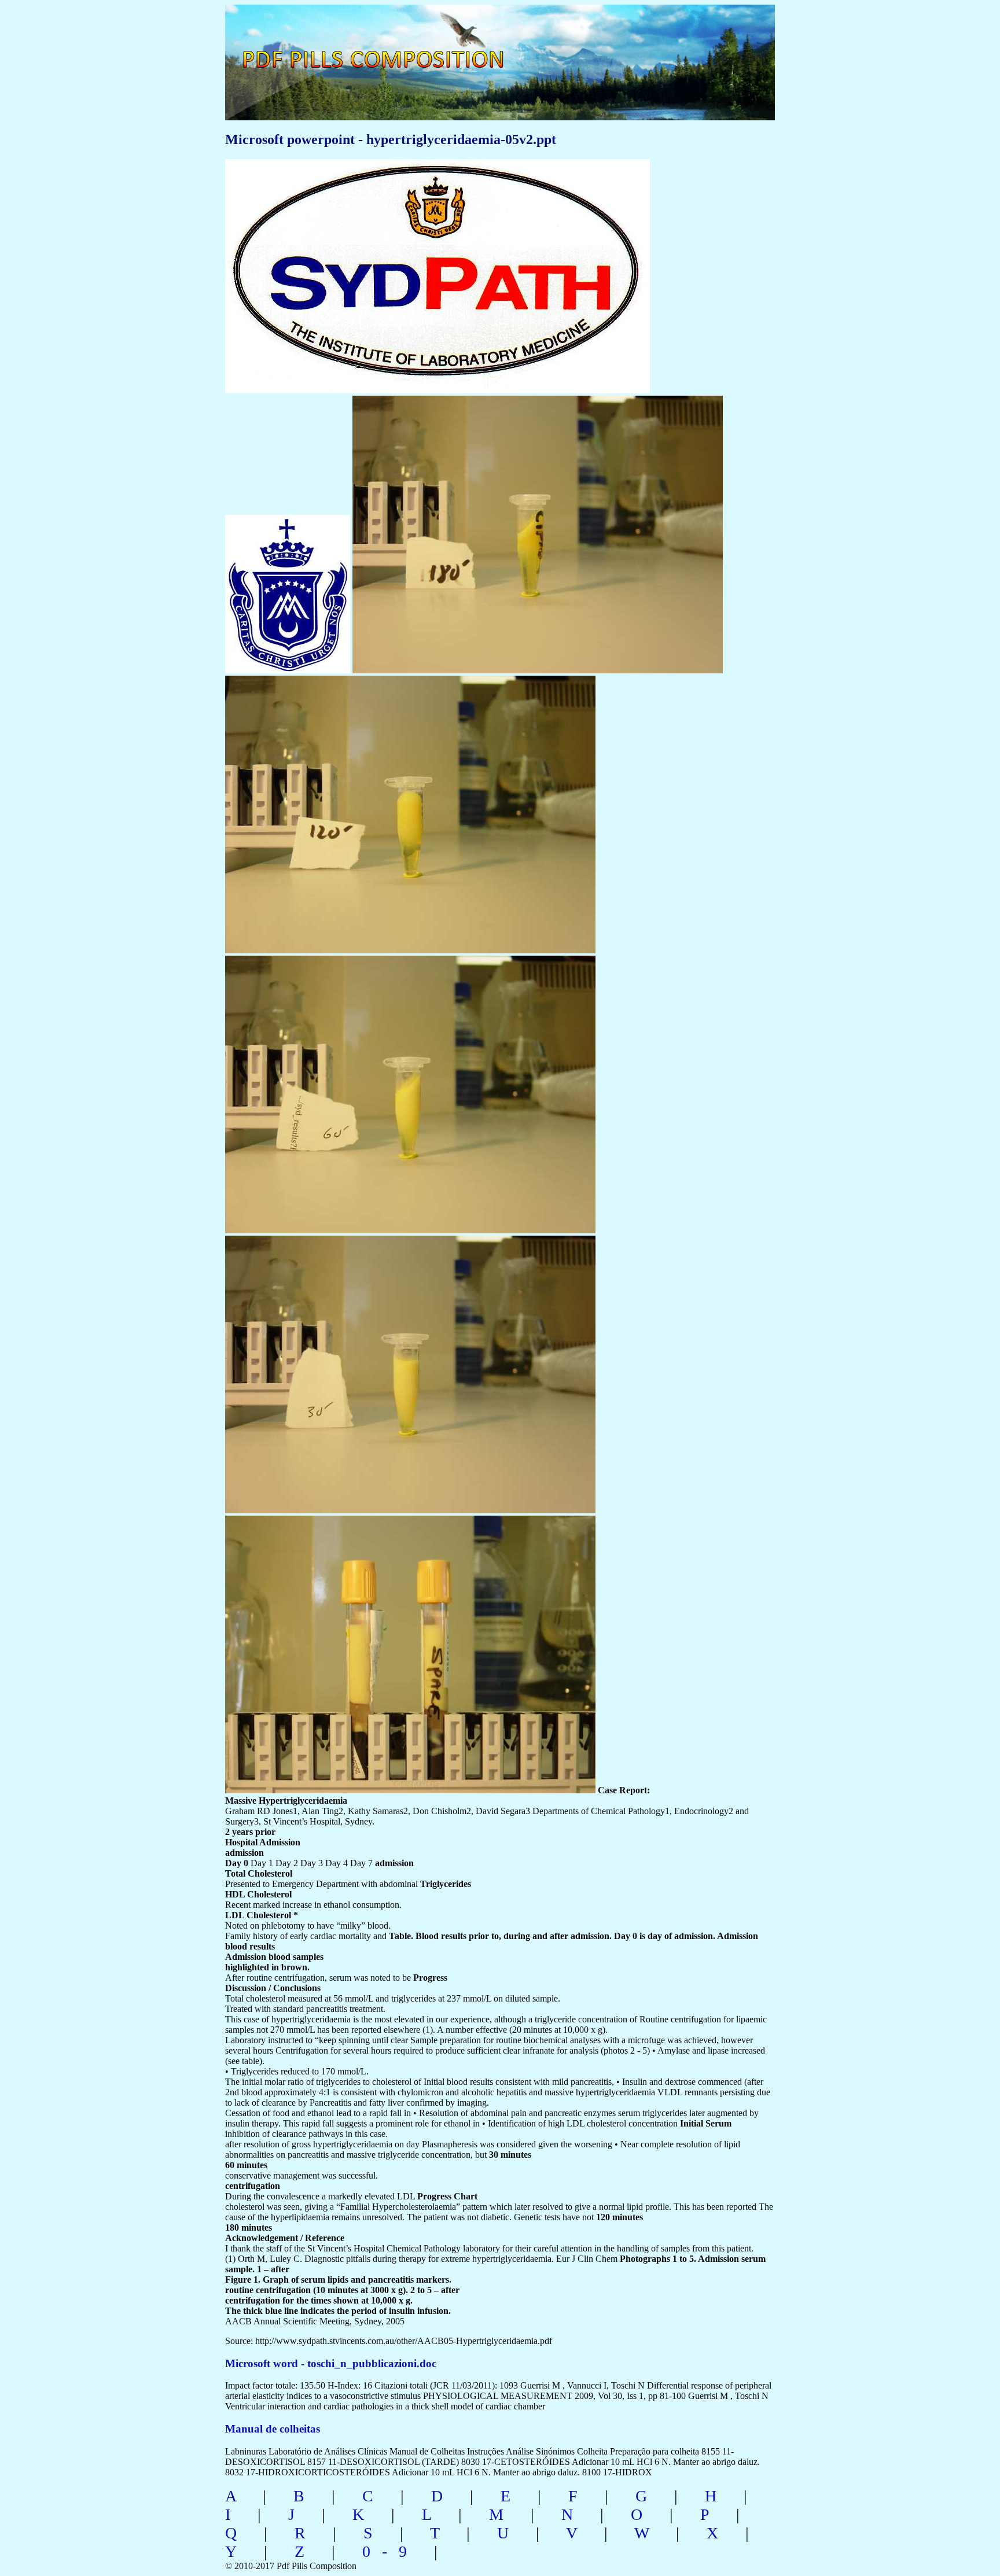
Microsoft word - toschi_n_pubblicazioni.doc (331, 2363)
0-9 (390, 2551)
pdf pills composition (388, 47)
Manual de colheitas (273, 2429)
